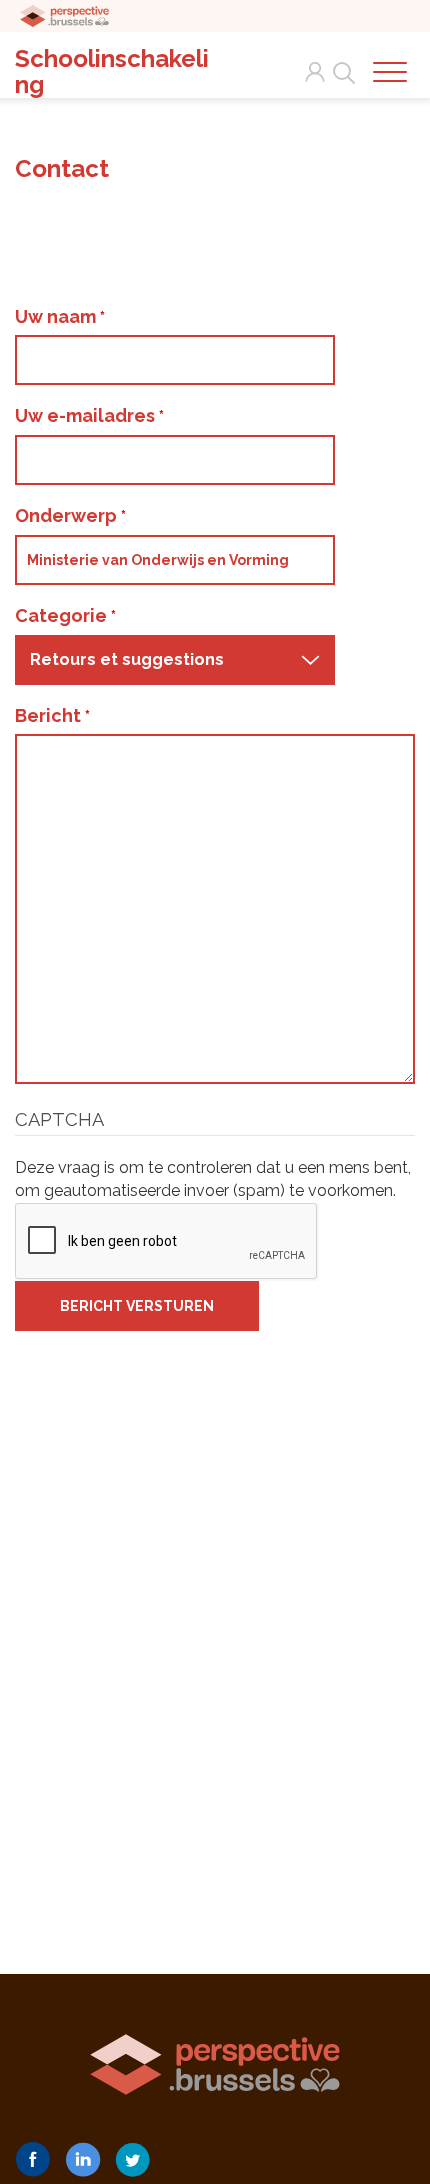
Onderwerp (68, 515)
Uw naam (57, 316)
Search (340, 61)
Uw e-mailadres (87, 415)
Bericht (50, 715)
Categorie (63, 615)
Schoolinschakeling (112, 72)
